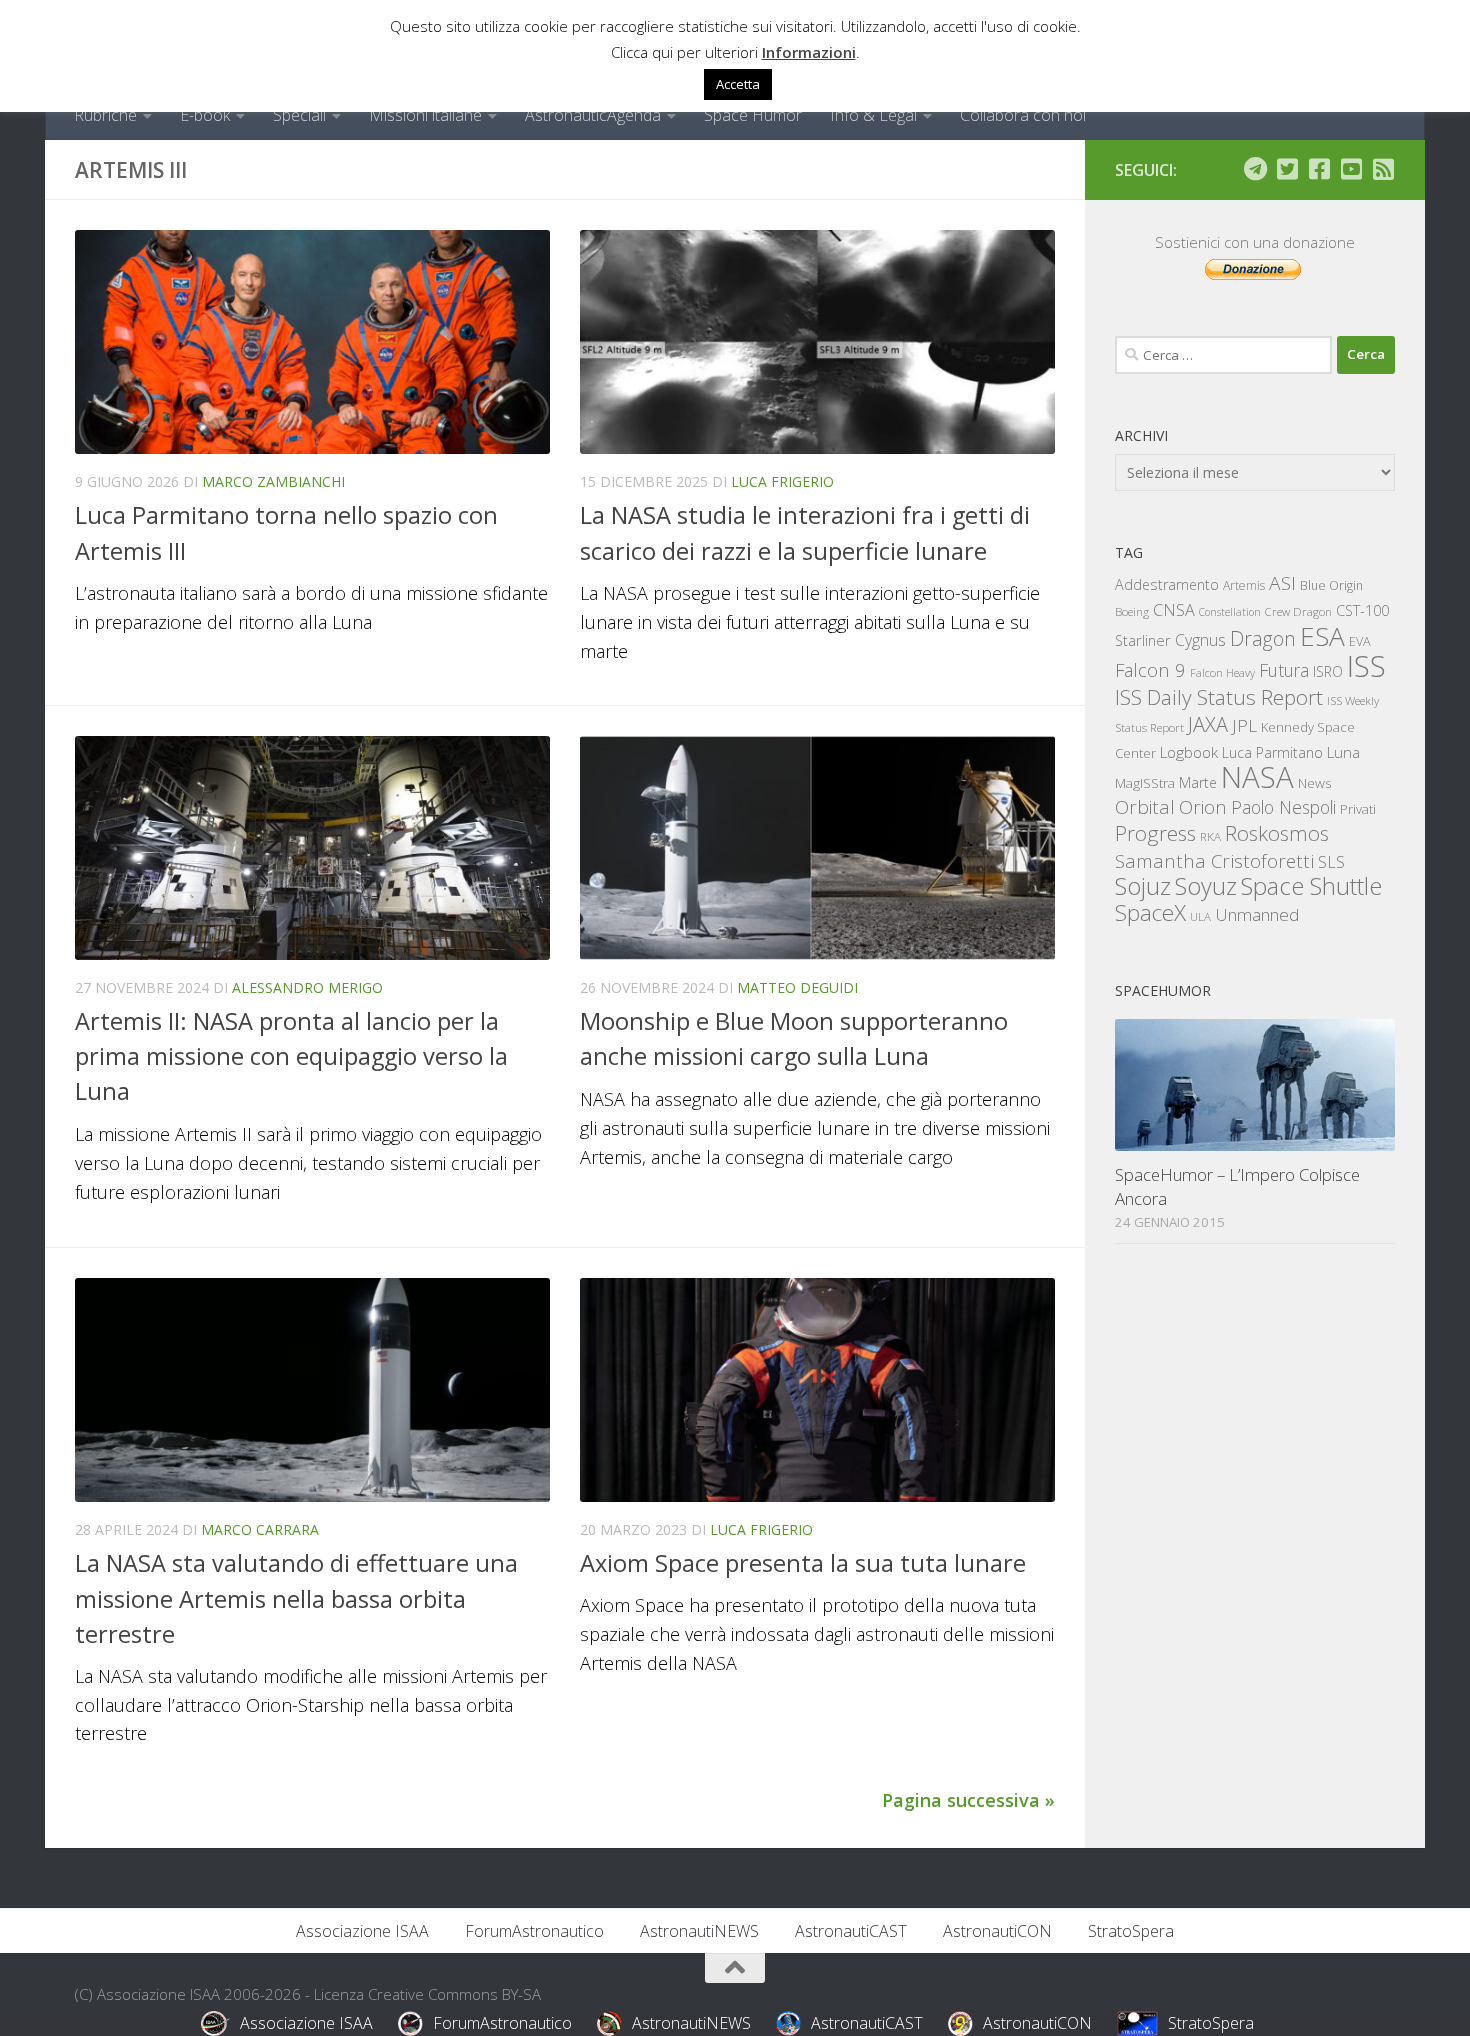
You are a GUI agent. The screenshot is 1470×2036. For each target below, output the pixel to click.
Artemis (1244, 585)
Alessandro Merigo (307, 987)
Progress (1155, 833)
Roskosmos (1277, 833)
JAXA (1208, 724)
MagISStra (1145, 783)
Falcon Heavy (1222, 672)
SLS (1331, 862)
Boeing (1132, 611)
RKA (1210, 836)
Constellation (1230, 612)
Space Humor (753, 115)
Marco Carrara (260, 1529)
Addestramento (1167, 584)
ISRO (1328, 671)
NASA (1257, 777)
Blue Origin (1331, 585)
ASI (1282, 583)
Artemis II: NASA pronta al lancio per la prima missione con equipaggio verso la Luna (291, 1056)
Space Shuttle (1311, 885)
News (1315, 782)
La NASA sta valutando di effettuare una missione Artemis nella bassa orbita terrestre (296, 1598)
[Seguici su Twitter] (1287, 169)
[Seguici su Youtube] (1351, 169)
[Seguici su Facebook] (1319, 169)
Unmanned (1257, 914)
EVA (1360, 641)
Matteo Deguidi (797, 987)
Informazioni (809, 52)
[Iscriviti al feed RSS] (1383, 169)
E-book (205, 115)
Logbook (1189, 752)
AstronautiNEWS (699, 1931)
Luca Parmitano (1272, 752)
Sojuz (1143, 885)
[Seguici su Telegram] (1255, 169)
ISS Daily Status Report (1219, 697)
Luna (1343, 752)
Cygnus (1200, 640)
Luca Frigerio (782, 481)
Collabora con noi (1023, 115)
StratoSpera (1131, 1931)
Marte (1198, 782)
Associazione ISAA (362, 1931)
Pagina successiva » (968, 1800)
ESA (1322, 636)
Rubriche (105, 115)
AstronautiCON (997, 1931)
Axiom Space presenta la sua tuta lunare (803, 1563)
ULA (1200, 916)
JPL (1244, 725)
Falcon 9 (1150, 669)
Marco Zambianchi (273, 481)
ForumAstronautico (534, 1931)
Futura (1284, 670)
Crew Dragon (1298, 611)
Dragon (1263, 638)
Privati (1358, 809)
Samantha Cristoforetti (1214, 860)
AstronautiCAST (851, 1931)
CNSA (1174, 610)
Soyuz (1206, 886)
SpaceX (1150, 912)
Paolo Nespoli (1283, 807)
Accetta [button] (738, 84)
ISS (1366, 665)
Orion (1203, 807)
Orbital (1145, 807)
